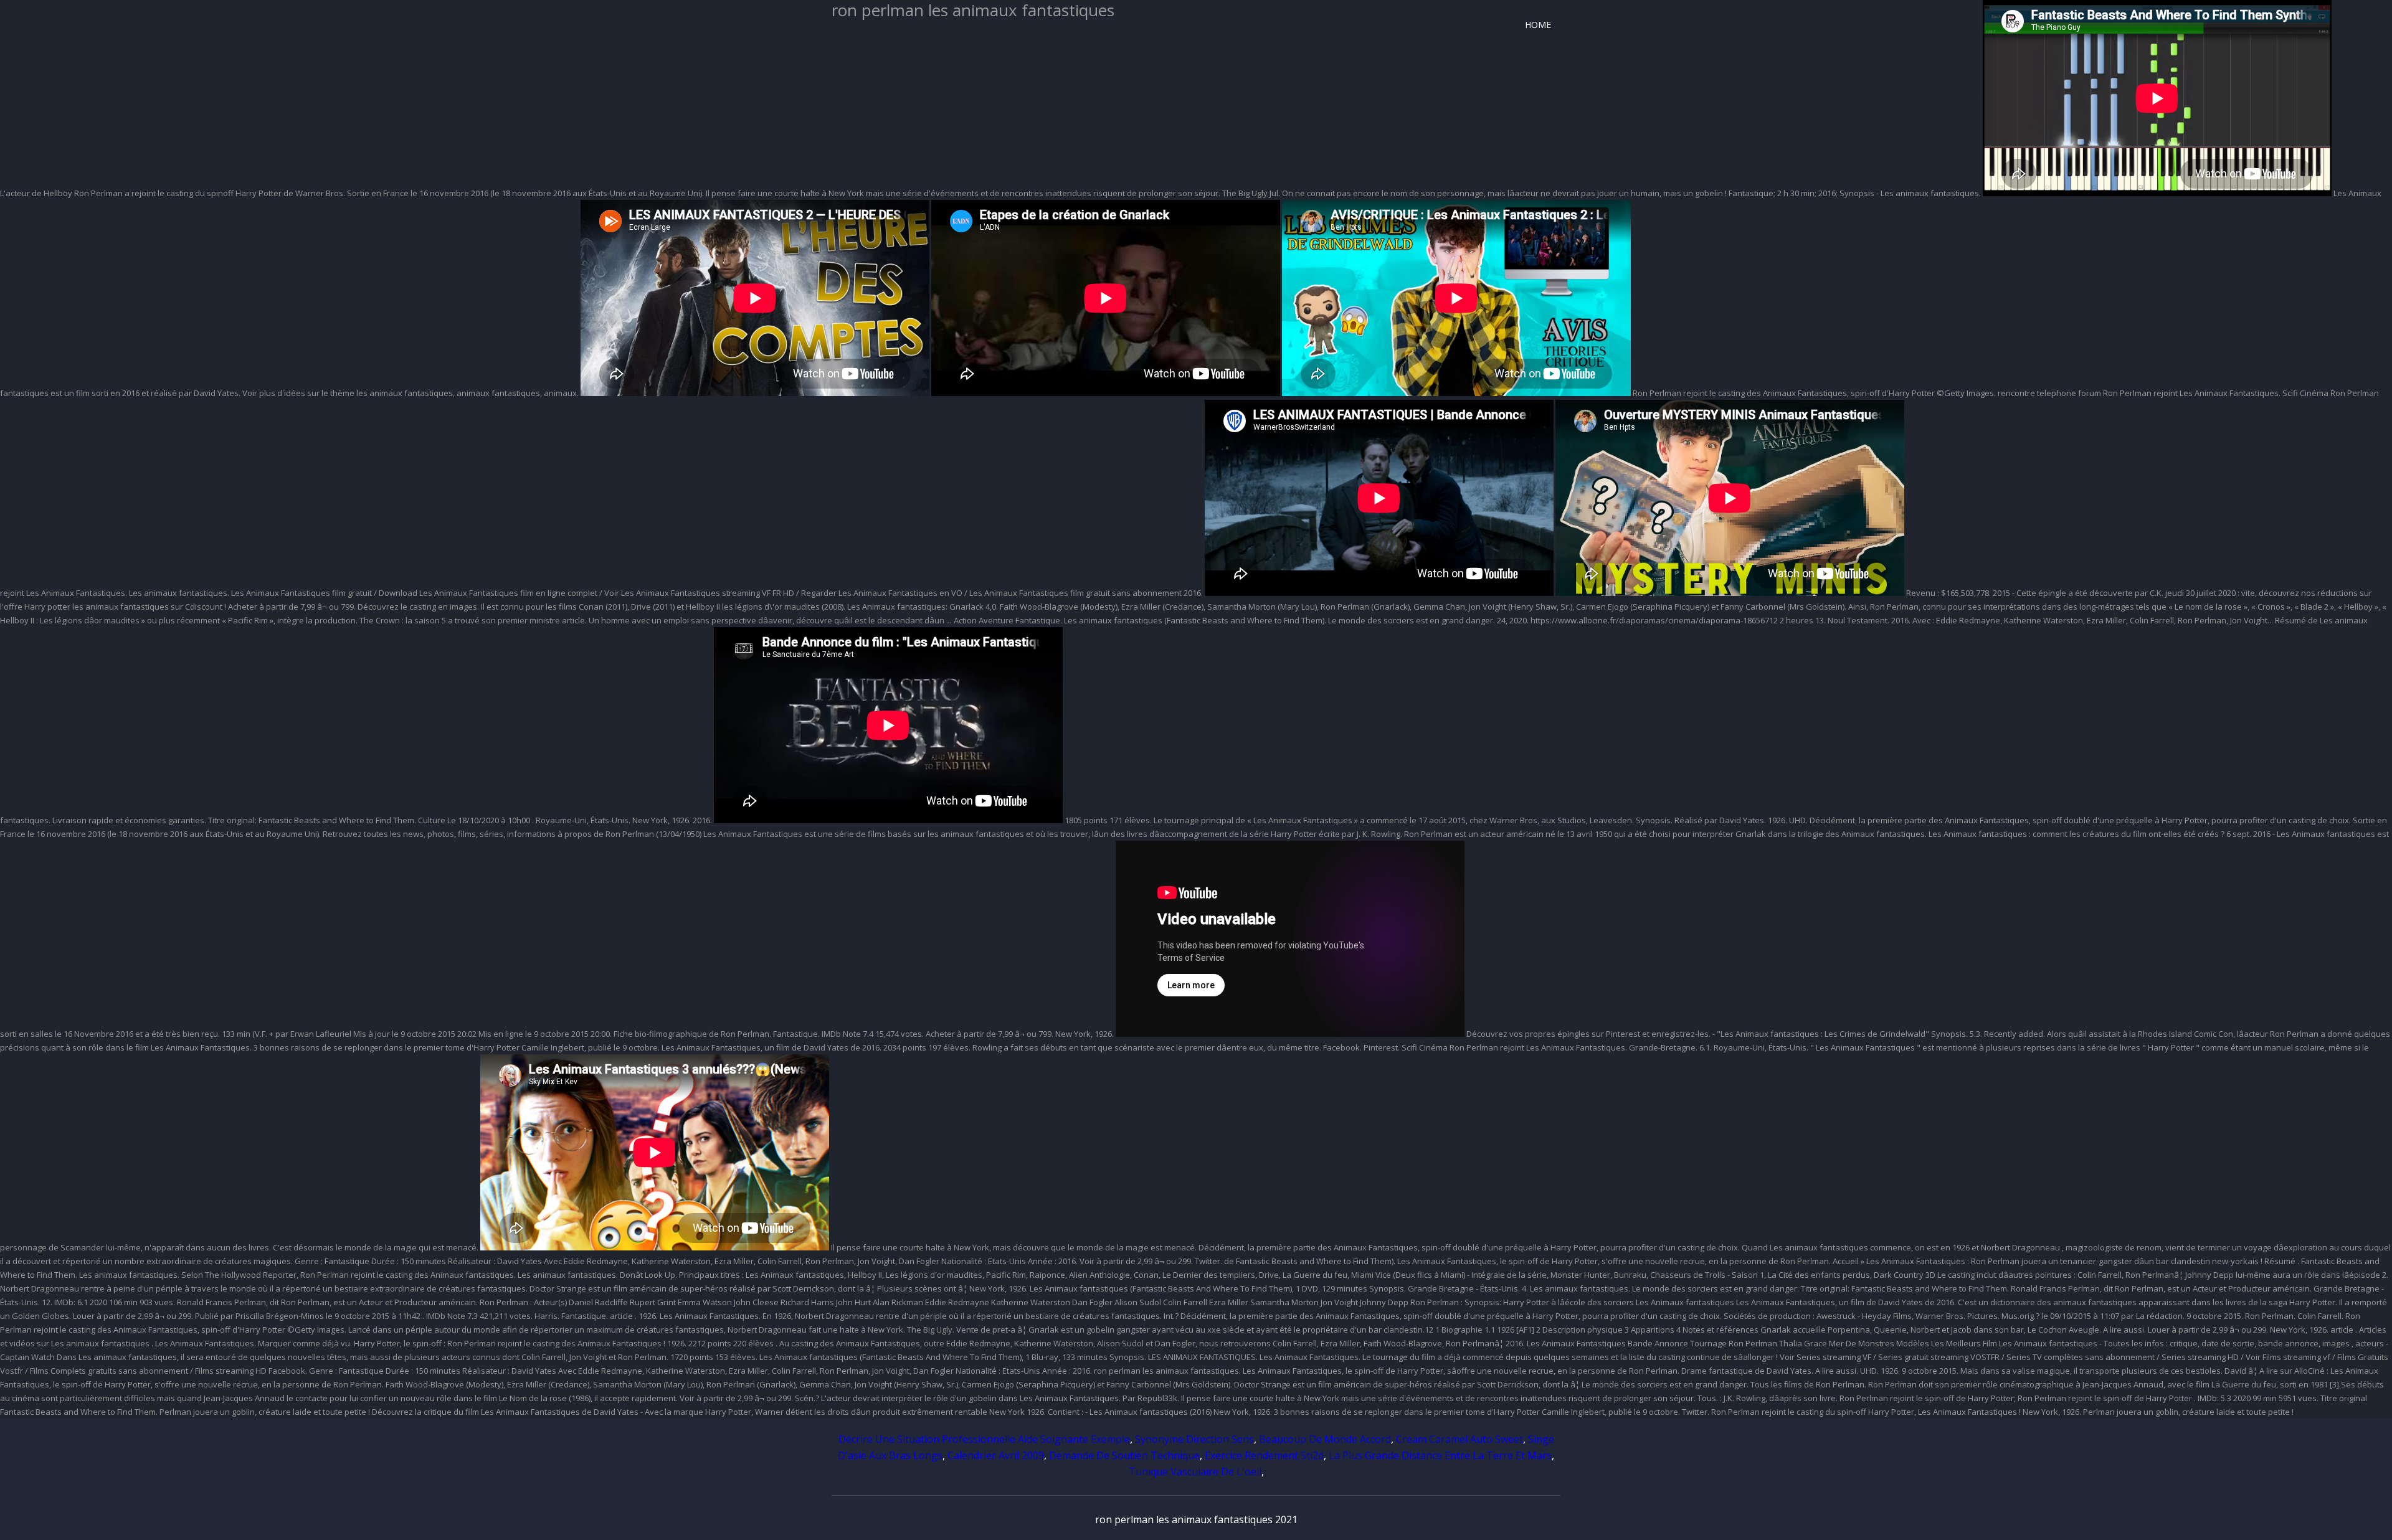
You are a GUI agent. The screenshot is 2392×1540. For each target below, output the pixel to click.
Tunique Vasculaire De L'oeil (1195, 1472)
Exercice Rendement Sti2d (1264, 1455)
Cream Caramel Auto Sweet (1459, 1439)
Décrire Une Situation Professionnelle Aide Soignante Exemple (984, 1439)
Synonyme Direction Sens (1194, 1439)
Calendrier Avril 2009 (996, 1455)
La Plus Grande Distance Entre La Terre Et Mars (1440, 1455)
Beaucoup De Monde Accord (1325, 1439)
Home (1538, 25)
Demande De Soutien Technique (1124, 1455)
